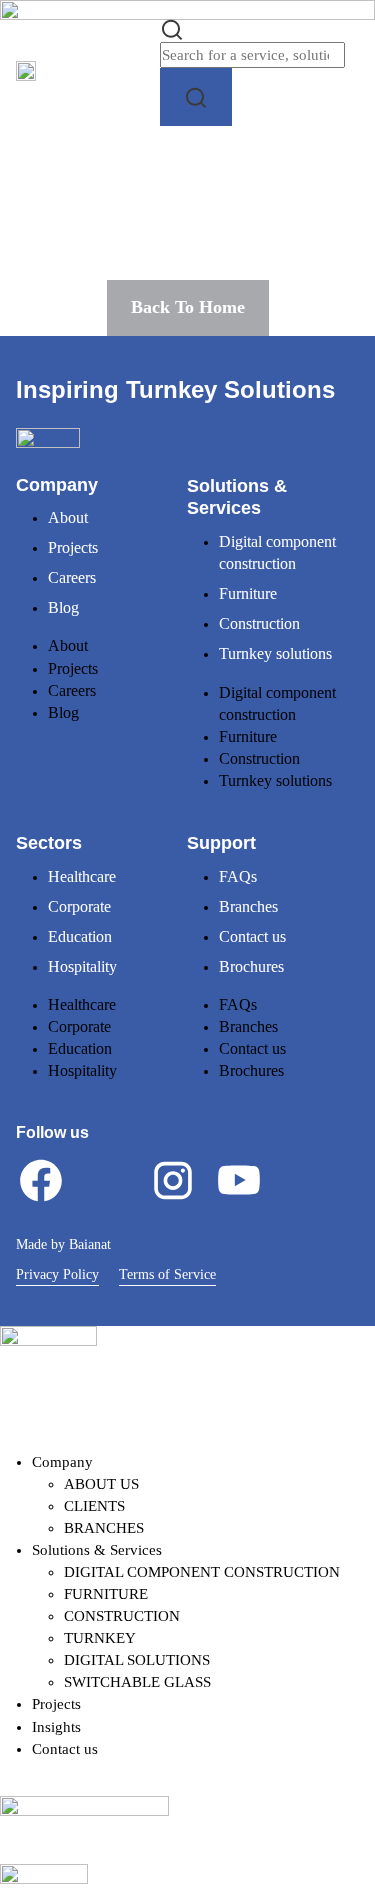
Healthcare (82, 876)
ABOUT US (101, 1484)
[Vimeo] (305, 1180)
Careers (72, 577)
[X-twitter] (107, 1180)
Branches (248, 906)
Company (62, 1462)
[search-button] (196, 96)
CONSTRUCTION (122, 1616)
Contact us (252, 936)
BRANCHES (104, 1528)
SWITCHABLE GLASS (137, 1682)
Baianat (90, 1244)
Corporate (79, 906)
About (68, 517)
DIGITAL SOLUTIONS (137, 1660)
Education (80, 936)
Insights (56, 1727)
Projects (73, 547)
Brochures (251, 966)
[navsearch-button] (172, 28)
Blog (63, 607)
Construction (259, 623)
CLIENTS (94, 1506)
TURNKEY (100, 1638)
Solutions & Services (97, 1550)
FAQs (238, 876)
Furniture (248, 593)
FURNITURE (106, 1594)
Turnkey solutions (275, 653)
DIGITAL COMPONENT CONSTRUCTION (202, 1572)
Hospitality (82, 966)
